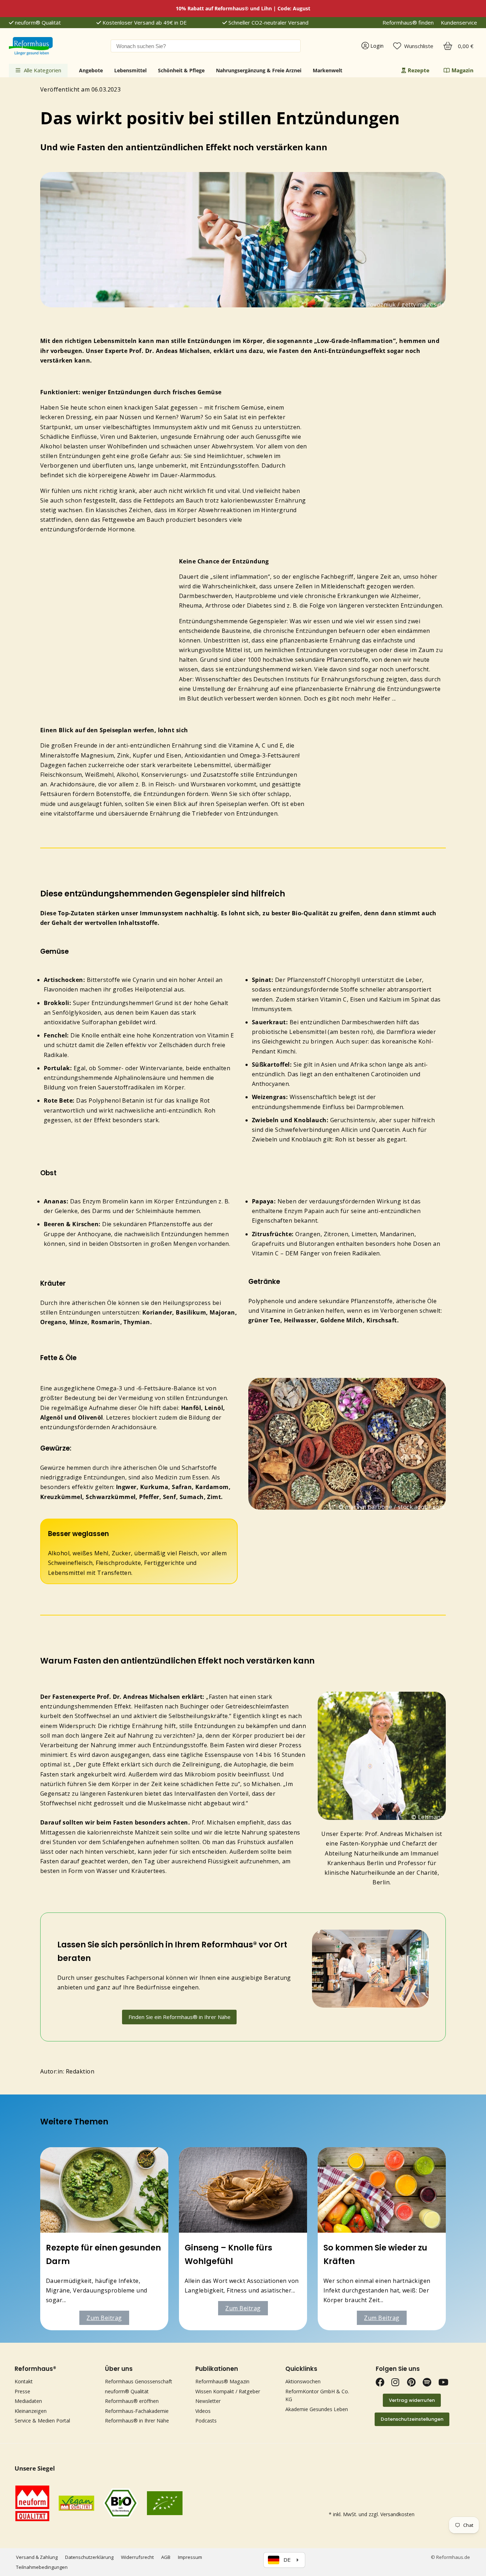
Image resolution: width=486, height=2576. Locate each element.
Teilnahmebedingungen (42, 2567)
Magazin (463, 70)
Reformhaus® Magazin (222, 2381)
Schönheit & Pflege (181, 70)
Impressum (190, 2557)
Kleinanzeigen (31, 2411)
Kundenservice (459, 23)
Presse (22, 2391)
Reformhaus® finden (408, 23)
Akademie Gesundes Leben (317, 2409)
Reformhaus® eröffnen (132, 2401)
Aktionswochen (303, 2381)
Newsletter (208, 2401)
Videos (203, 2411)
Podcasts (206, 2421)
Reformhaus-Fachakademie (137, 2411)
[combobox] (206, 46)
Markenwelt (327, 70)
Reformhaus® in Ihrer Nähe (137, 2421)
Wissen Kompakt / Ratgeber (228, 2391)
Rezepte (419, 70)
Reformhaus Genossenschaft (139, 2381)
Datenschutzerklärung (89, 2557)
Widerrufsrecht (137, 2557)
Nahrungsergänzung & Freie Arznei (259, 70)
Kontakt (24, 2381)
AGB (166, 2557)
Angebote (91, 70)
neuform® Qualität (37, 23)
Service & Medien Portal (42, 2421)
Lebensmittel (130, 70)
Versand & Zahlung (37, 2557)
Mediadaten (28, 2401)
